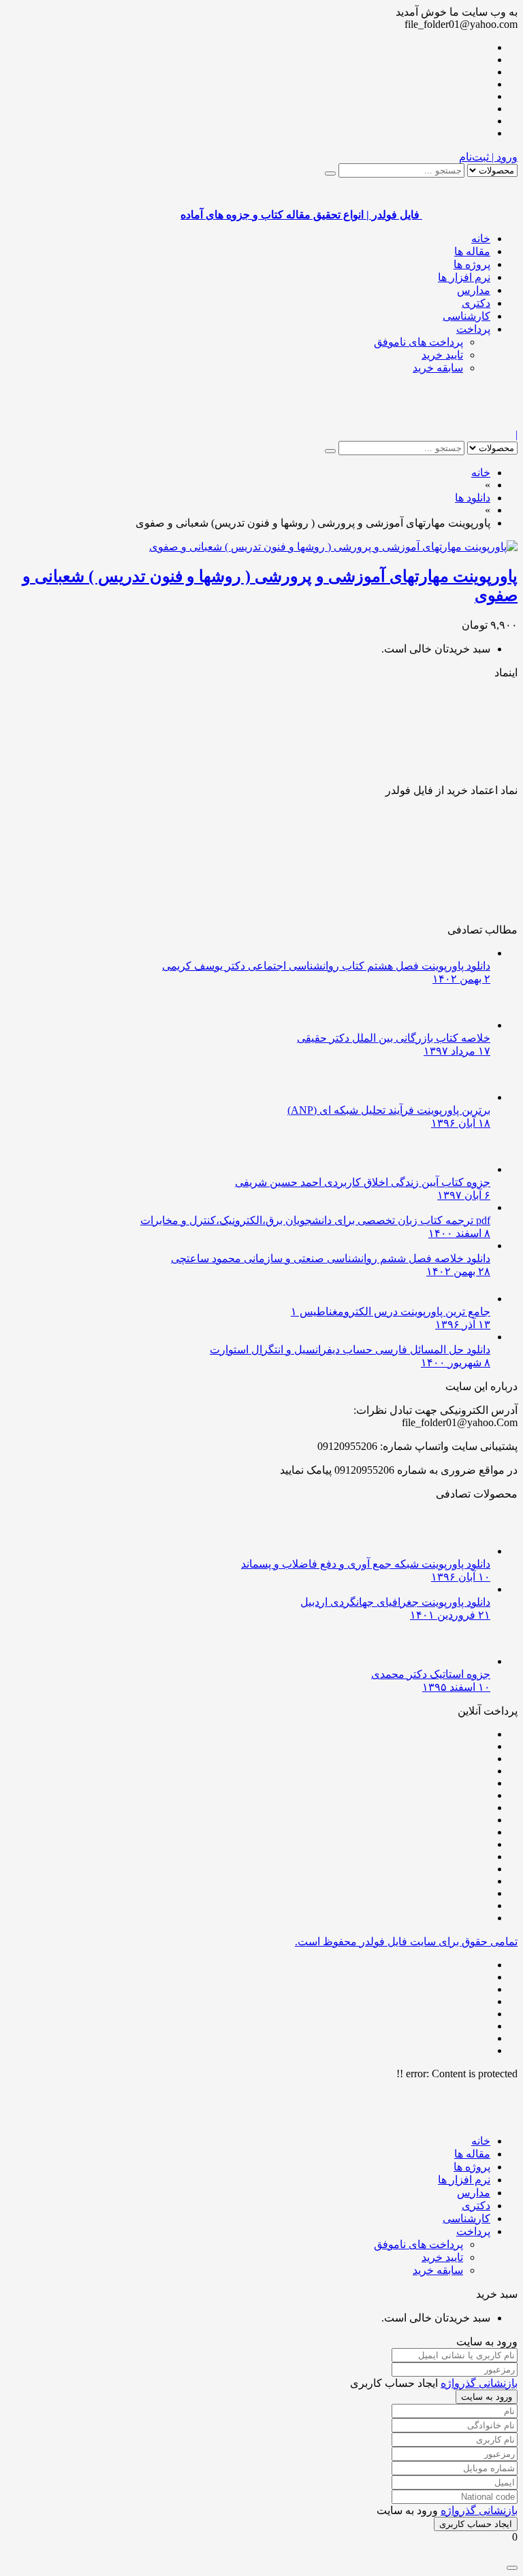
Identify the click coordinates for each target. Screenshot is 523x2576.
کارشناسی (466, 316)
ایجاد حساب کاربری (476, 2524)
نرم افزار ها (464, 277)
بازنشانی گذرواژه (479, 2383)
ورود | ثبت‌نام (488, 157)
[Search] (330, 174)
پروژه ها (472, 264)
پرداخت (473, 329)
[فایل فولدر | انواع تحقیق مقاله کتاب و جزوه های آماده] (470, 422)
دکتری (476, 303)
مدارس (474, 290)
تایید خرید (442, 355)
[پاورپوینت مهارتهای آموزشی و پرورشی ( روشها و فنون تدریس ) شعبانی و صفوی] (333, 547)
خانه (481, 238)
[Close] (512, 2568)
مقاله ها (472, 251)
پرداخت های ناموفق (418, 342)
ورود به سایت (487, 2397)
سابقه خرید (438, 368)
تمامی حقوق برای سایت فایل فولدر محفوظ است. (406, 1942)
